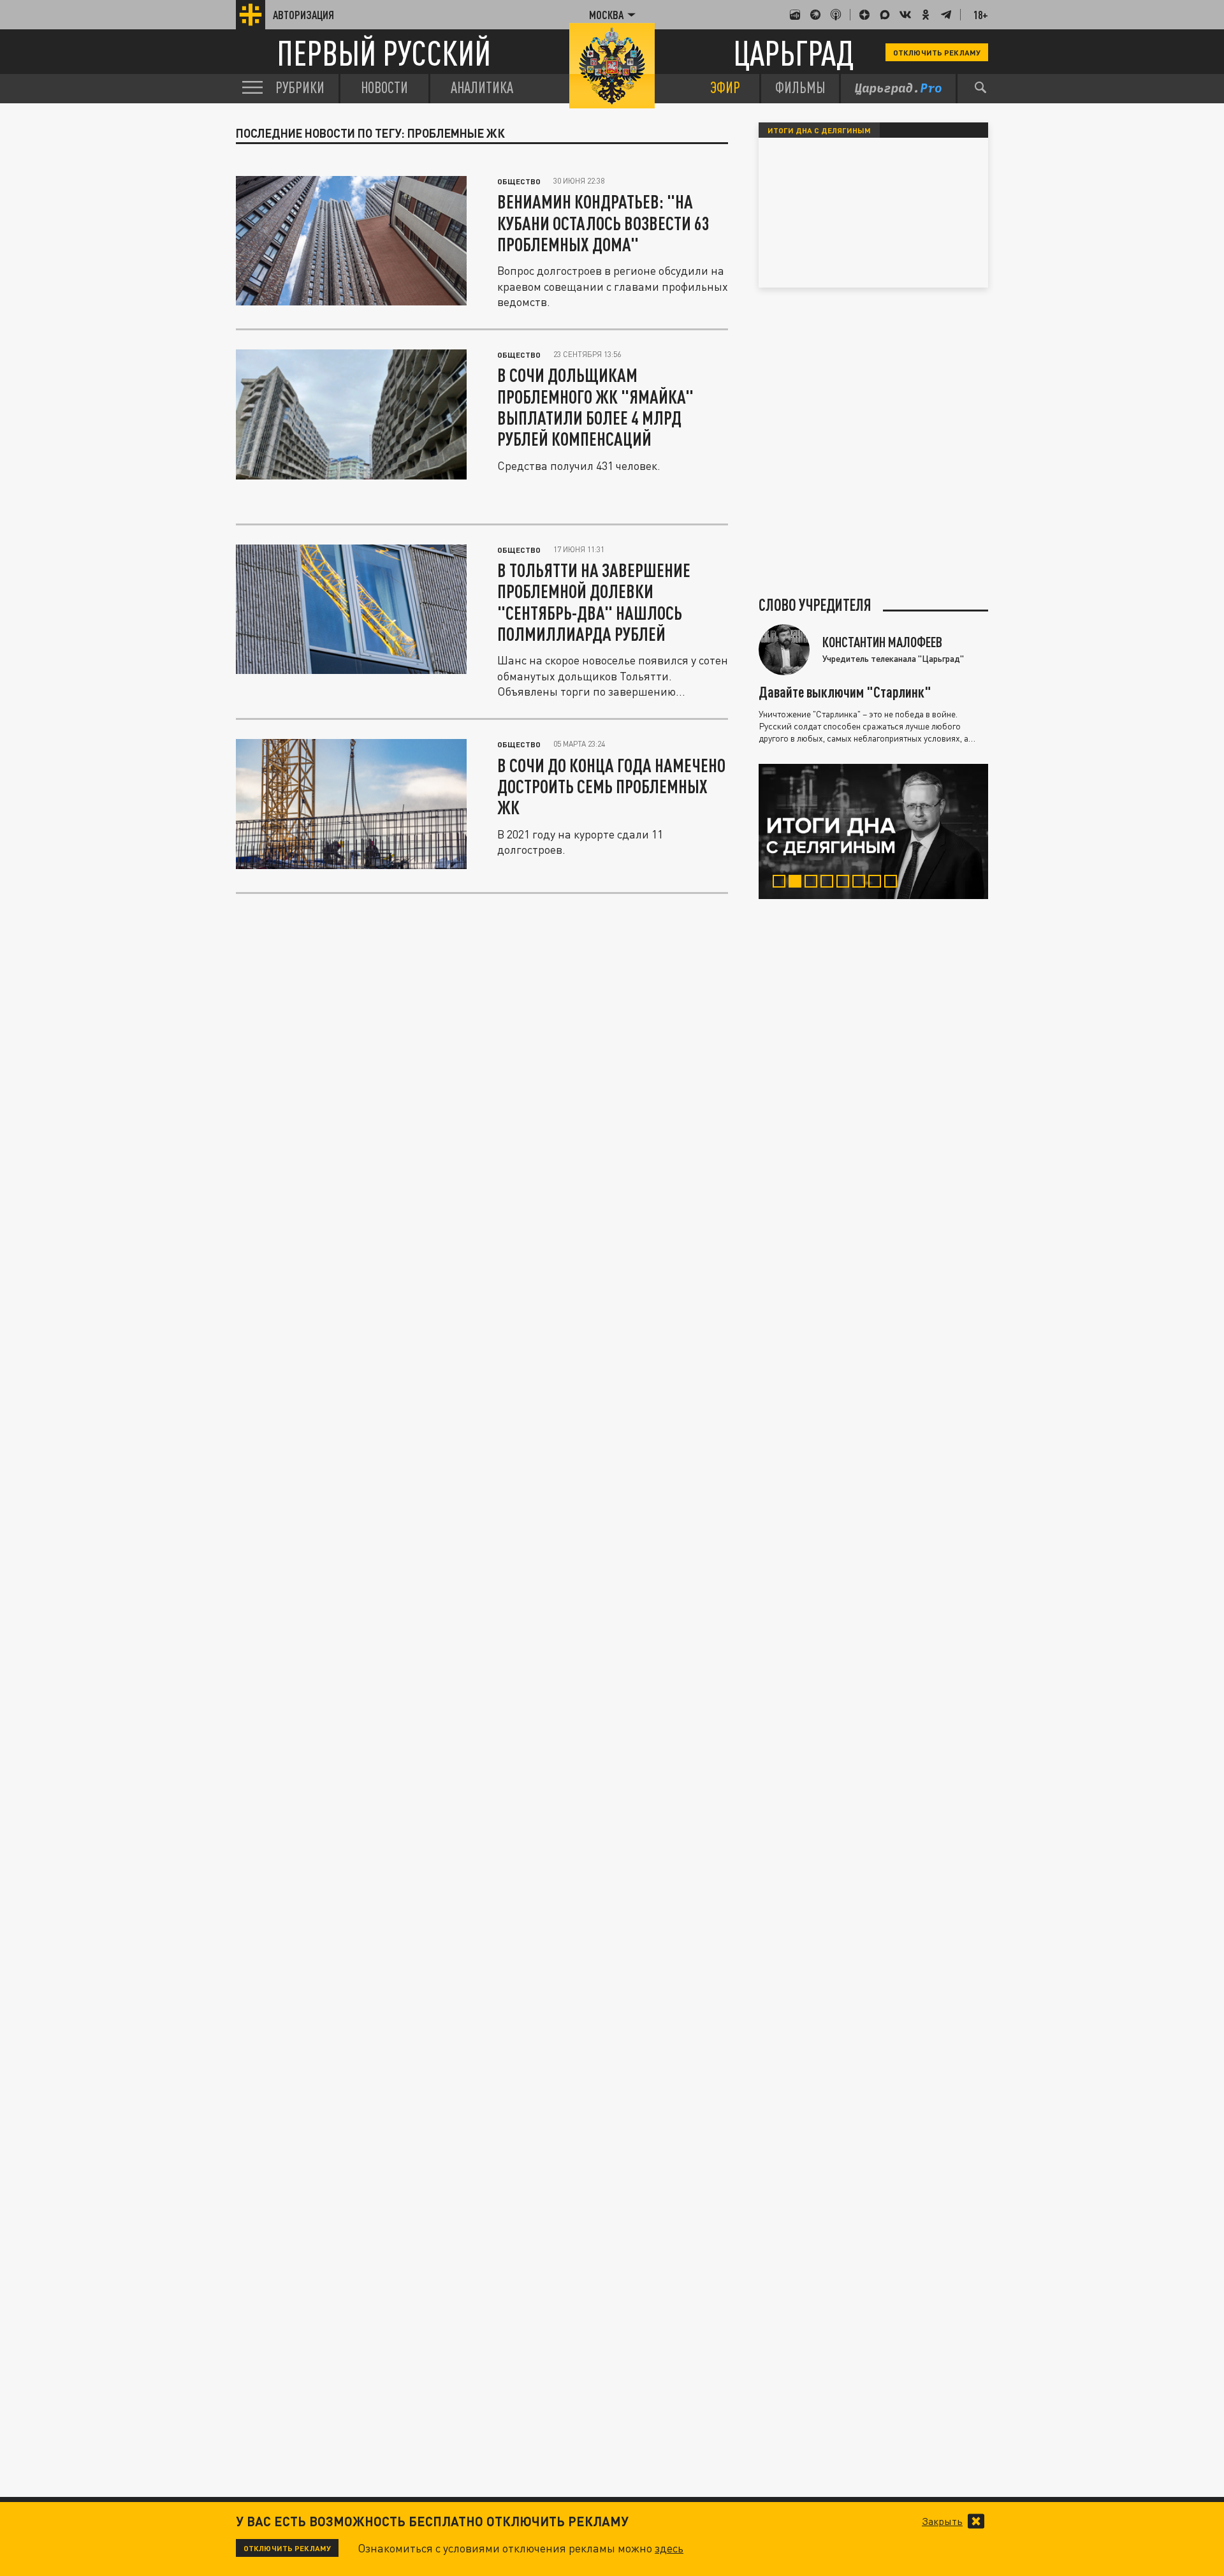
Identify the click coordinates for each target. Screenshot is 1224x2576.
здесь (669, 2548)
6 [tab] (862, 883)
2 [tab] (798, 883)
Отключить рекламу (937, 52)
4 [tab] (830, 883)
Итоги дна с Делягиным (819, 130)
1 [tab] (782, 883)
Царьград (793, 53)
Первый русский (384, 53)
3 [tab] (814, 883)
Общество (519, 181)
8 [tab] (893, 883)
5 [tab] (846, 883)
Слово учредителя (815, 605)
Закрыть (942, 2521)
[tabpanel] (873, 831)
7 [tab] (878, 883)
